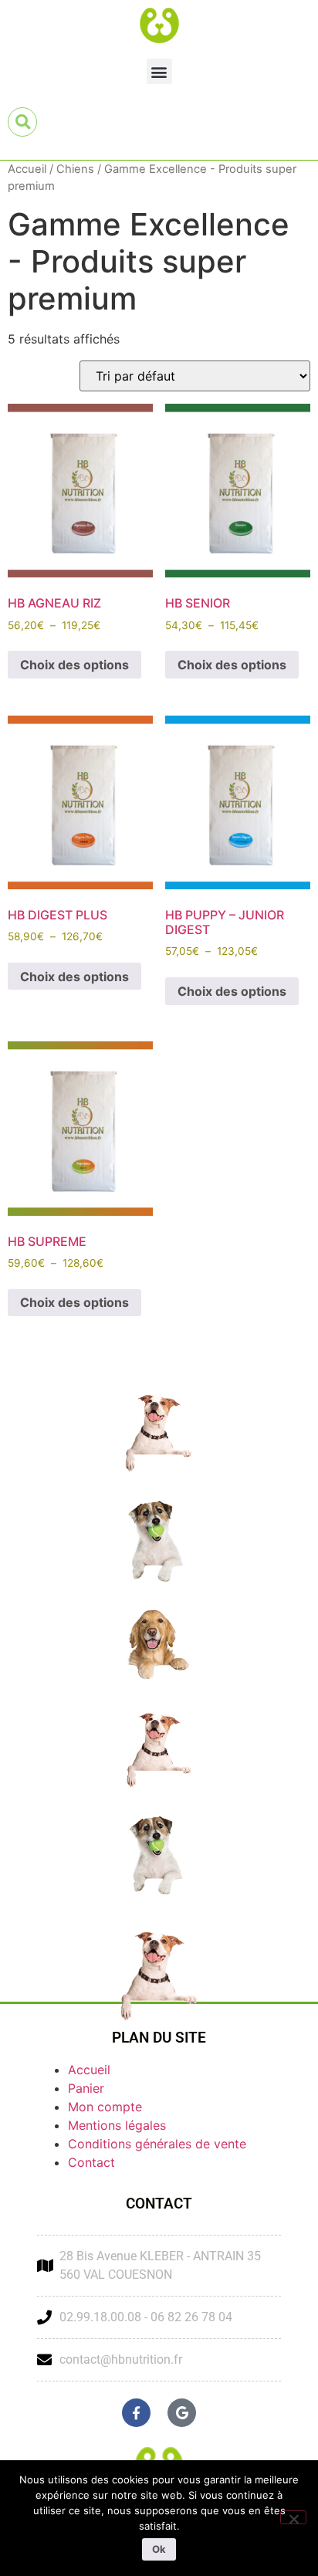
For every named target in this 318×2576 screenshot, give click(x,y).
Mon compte (105, 2107)
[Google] (182, 2413)
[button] (159, 71)
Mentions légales (117, 2125)
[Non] (293, 2517)
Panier (86, 2088)
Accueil (27, 169)
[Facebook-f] (136, 2413)
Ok (159, 2549)
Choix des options (74, 665)
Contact (91, 2162)
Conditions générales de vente (157, 2144)
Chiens (75, 169)
